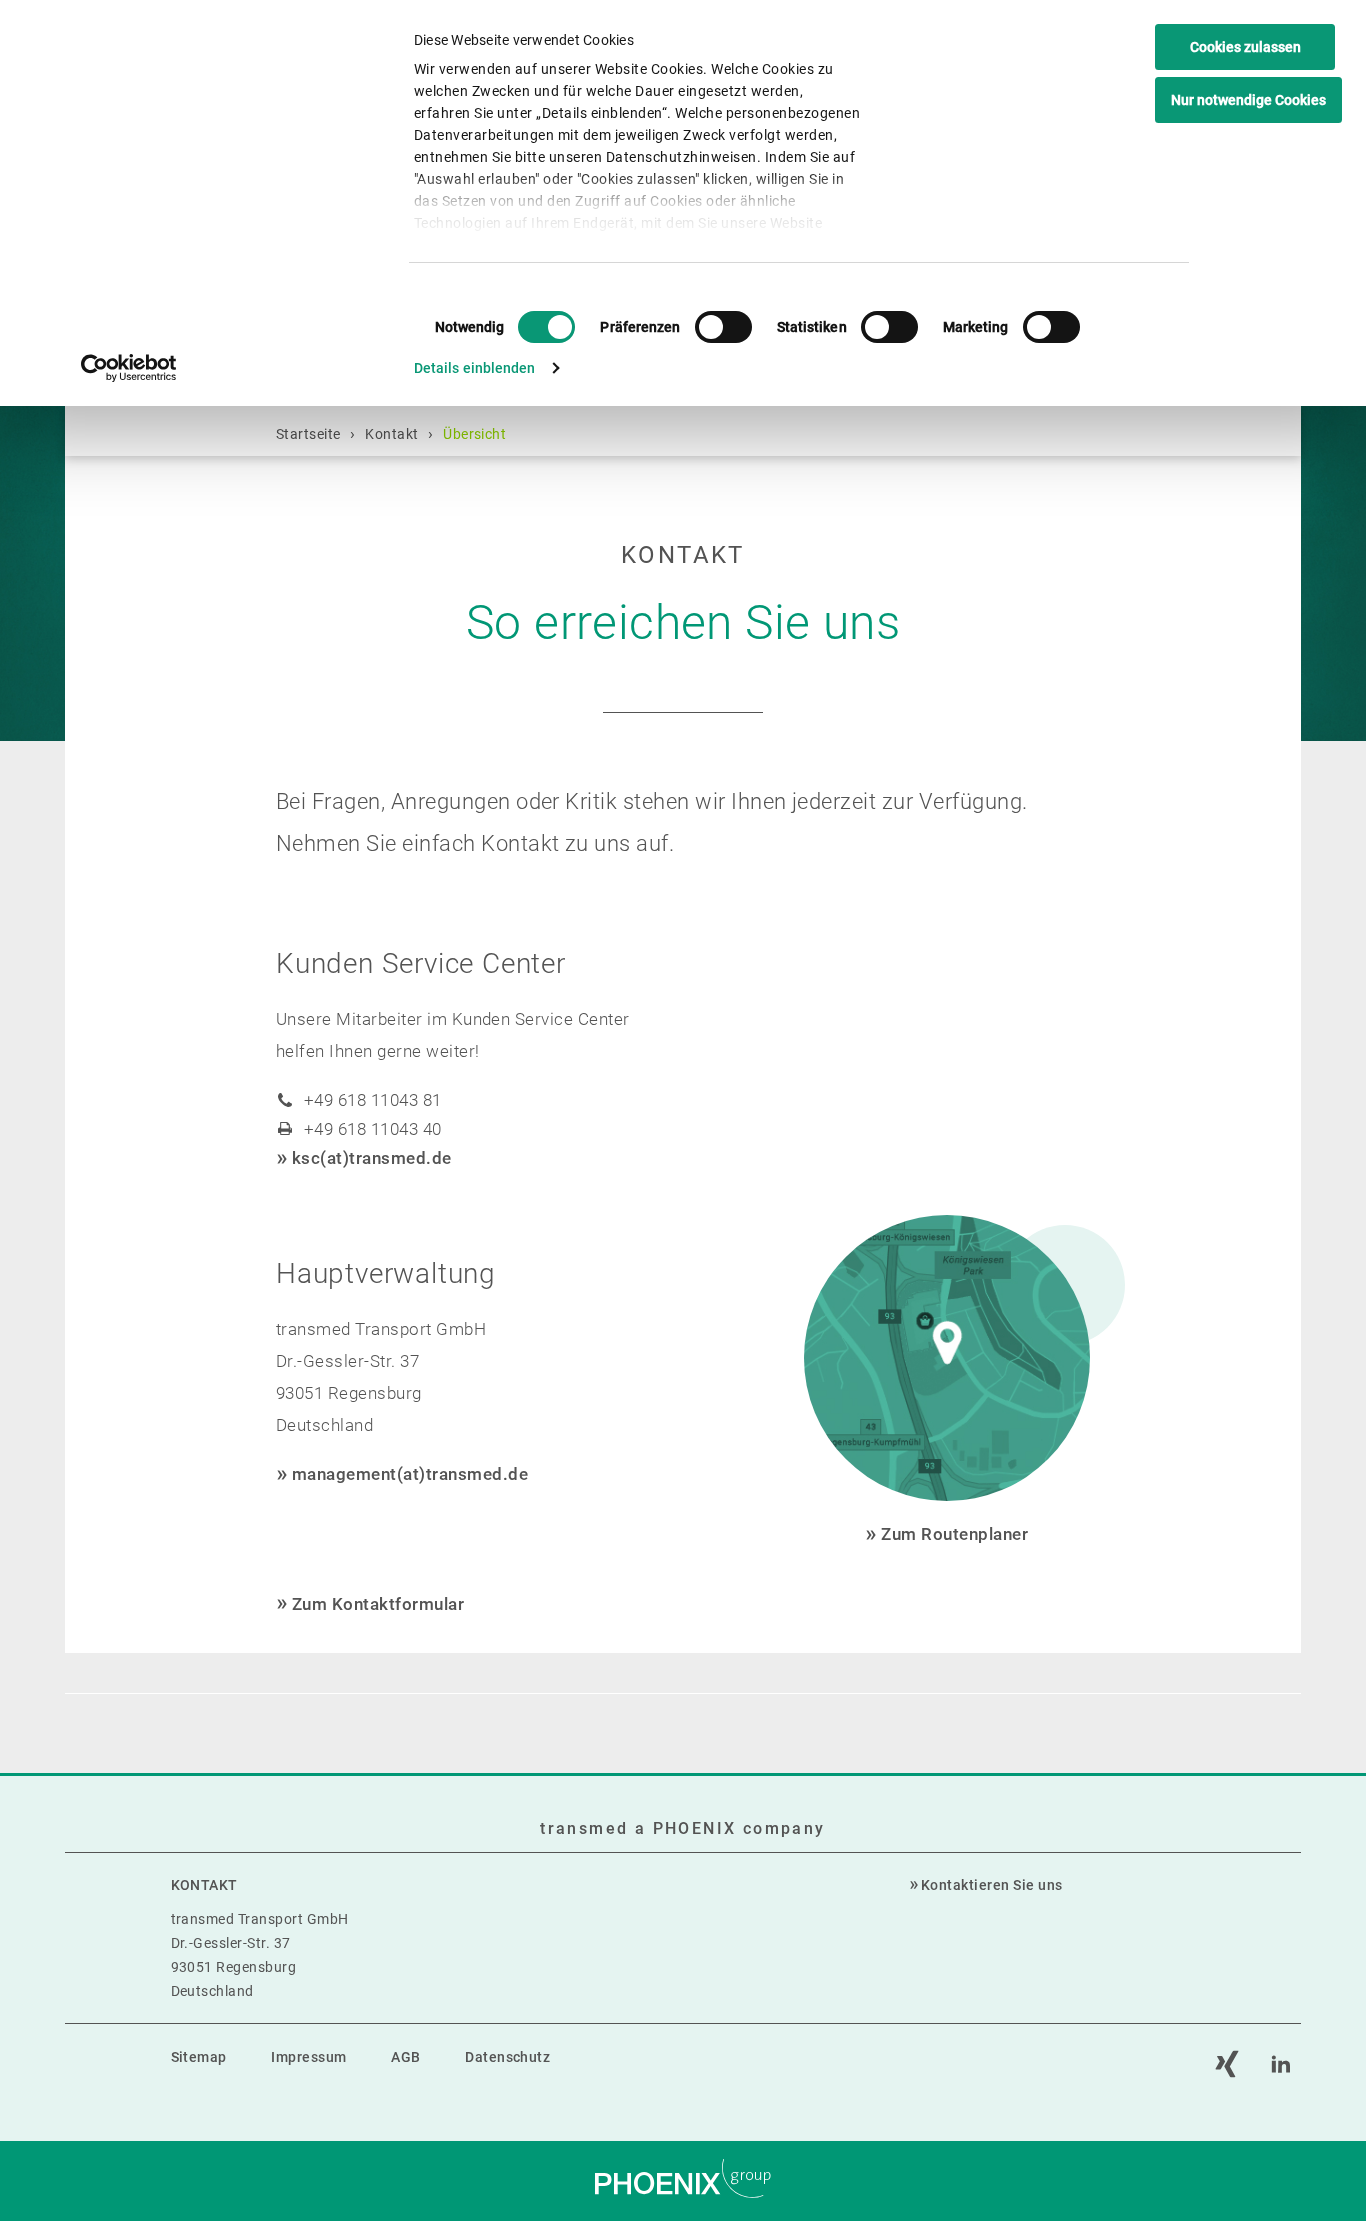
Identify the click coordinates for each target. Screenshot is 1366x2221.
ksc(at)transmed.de (372, 1158)
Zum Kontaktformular (378, 1604)
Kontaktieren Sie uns (992, 1885)
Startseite (308, 434)
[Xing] (1227, 2064)
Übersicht (474, 434)
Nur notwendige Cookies (1248, 100)
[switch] (723, 327)
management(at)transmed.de (410, 1474)
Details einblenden (475, 368)
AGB (405, 2057)
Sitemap (199, 2057)
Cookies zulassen (1245, 47)
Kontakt (391, 434)
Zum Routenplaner (954, 1534)
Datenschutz (507, 2057)
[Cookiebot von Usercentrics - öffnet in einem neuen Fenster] (129, 368)
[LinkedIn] (1281, 2064)
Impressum (308, 2057)
